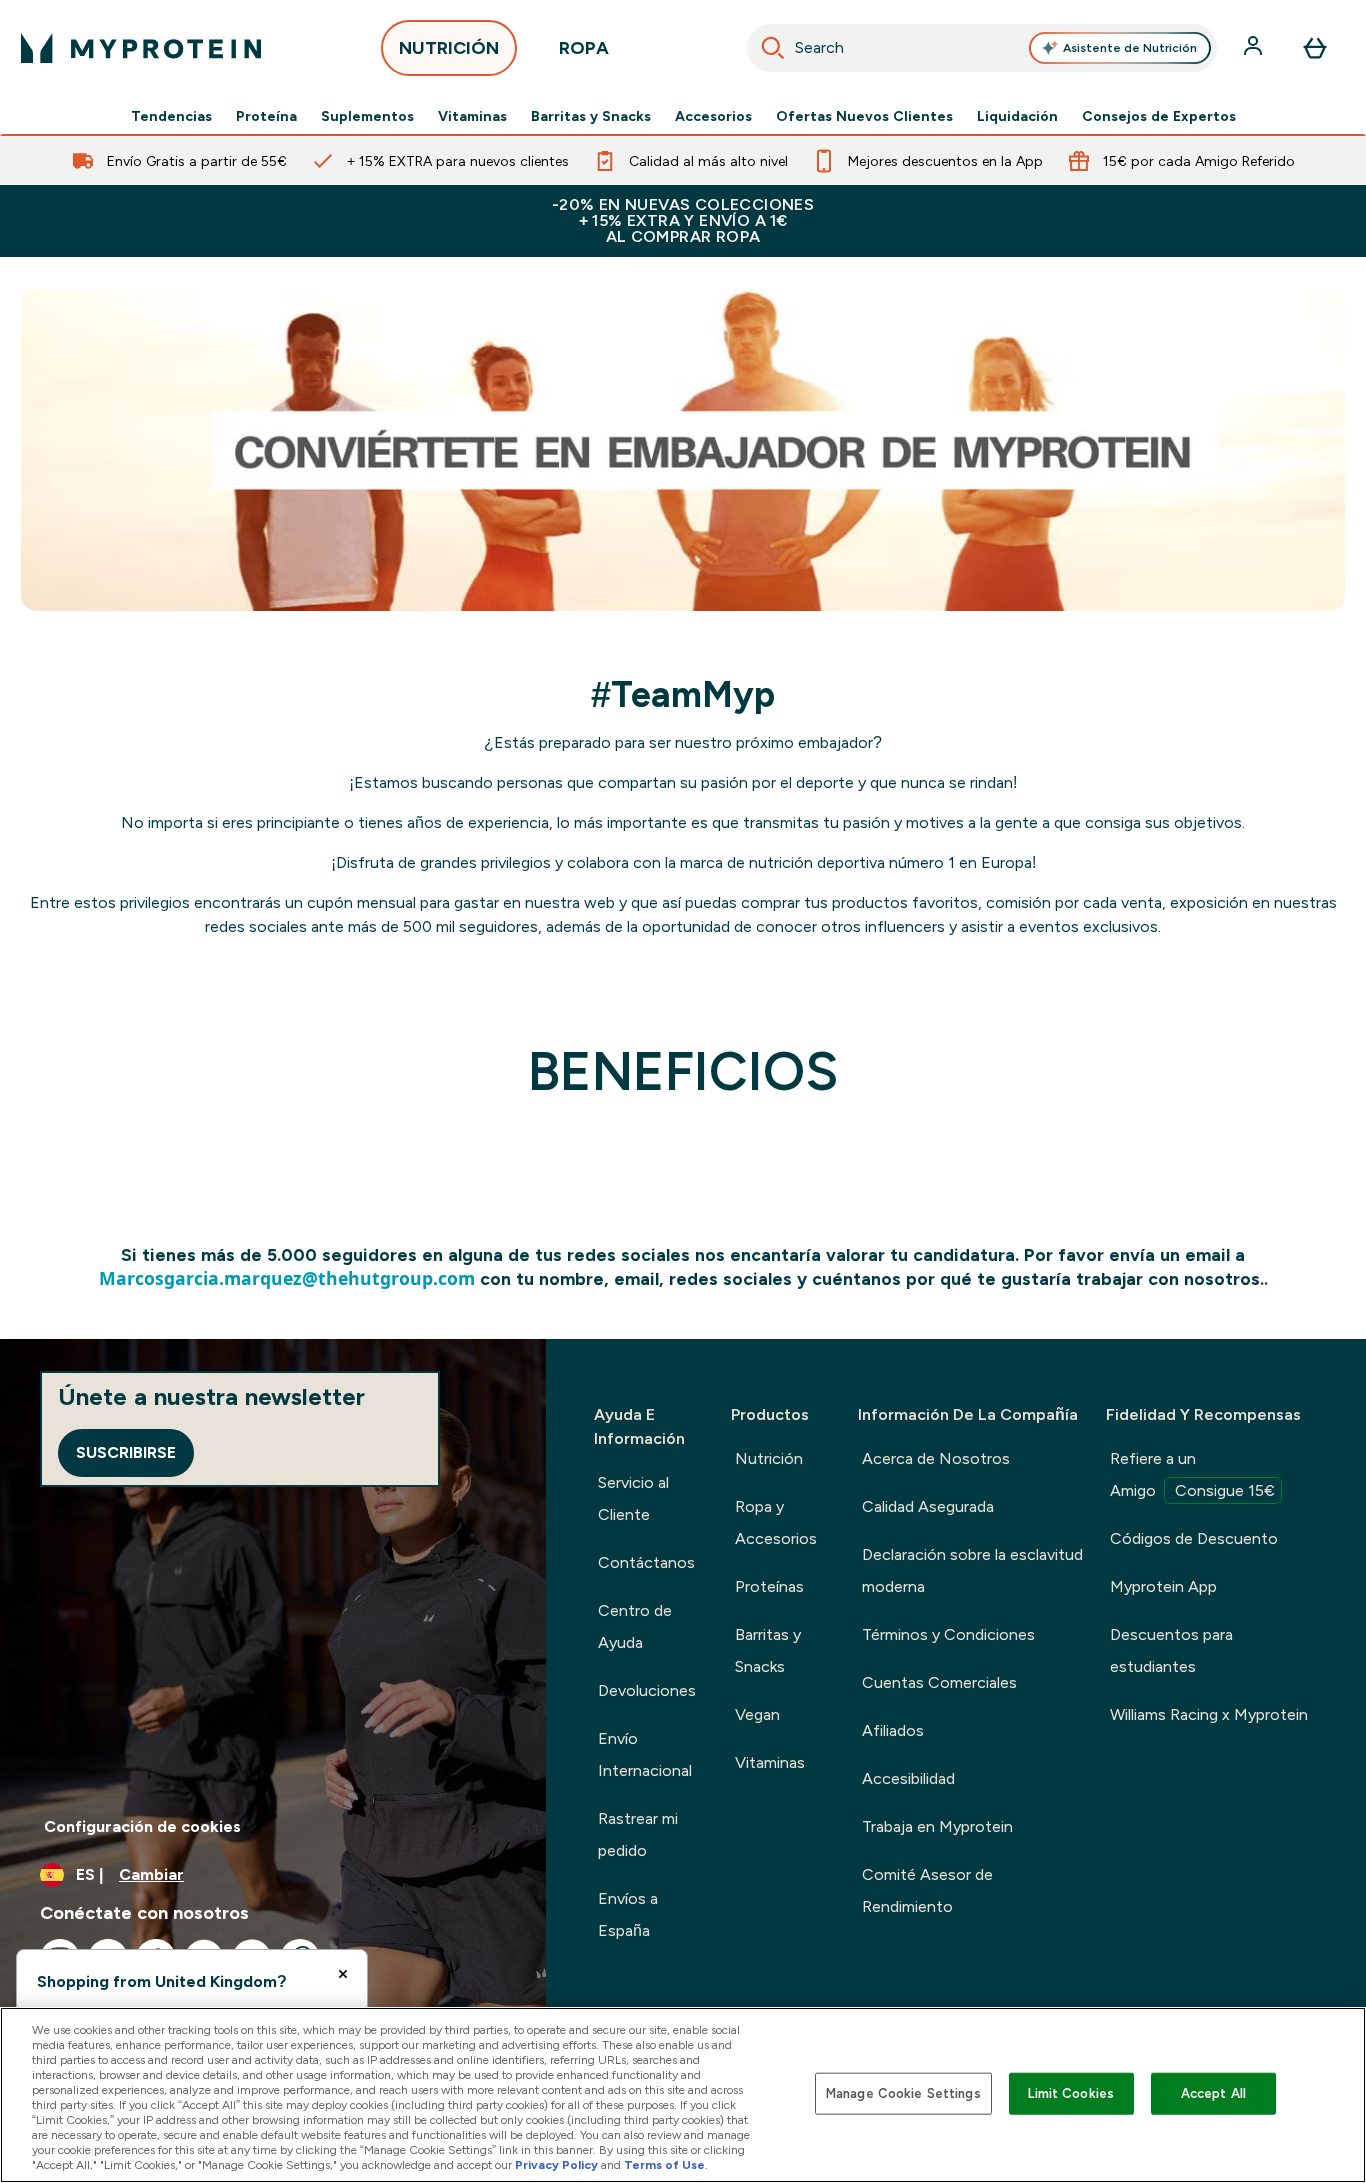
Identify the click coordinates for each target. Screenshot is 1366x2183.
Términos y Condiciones (948, 1634)
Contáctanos (646, 1562)
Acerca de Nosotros (936, 1458)
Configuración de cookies (142, 1826)
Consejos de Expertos (1159, 116)
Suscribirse (126, 1452)
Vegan (757, 1714)
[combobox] (982, 48)
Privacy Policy (556, 2165)
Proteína (266, 116)
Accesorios (713, 116)
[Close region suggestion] (343, 1974)
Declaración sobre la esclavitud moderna (972, 1570)
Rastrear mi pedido (638, 1834)
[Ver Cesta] (1315, 48)
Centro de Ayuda (635, 1626)
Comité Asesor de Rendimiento (927, 1890)
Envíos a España (628, 1914)
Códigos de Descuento (1194, 1538)
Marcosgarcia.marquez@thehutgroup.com (287, 1278)
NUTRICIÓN (449, 48)
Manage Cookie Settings (903, 2093)
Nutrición (769, 1458)
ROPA (584, 48)
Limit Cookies (1071, 2093)
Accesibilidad (908, 1778)
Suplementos (367, 116)
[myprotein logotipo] (141, 48)
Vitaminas (472, 116)
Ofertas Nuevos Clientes (864, 116)
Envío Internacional (645, 1754)
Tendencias (171, 116)
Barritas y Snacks (591, 116)
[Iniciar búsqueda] (773, 48)
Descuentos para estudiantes (1171, 1650)
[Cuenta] (1255, 48)
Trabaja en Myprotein (937, 1826)
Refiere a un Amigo (1192, 1474)
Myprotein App (1163, 1586)
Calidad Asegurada (928, 1506)
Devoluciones (647, 1690)
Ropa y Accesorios (776, 1522)
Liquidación (1017, 116)
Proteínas (769, 1586)
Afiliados (893, 1730)
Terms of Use (664, 2165)
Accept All (1213, 2093)
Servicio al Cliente (633, 1498)
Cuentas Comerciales (939, 1682)
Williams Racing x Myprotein (1209, 1714)
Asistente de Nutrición (1130, 48)
